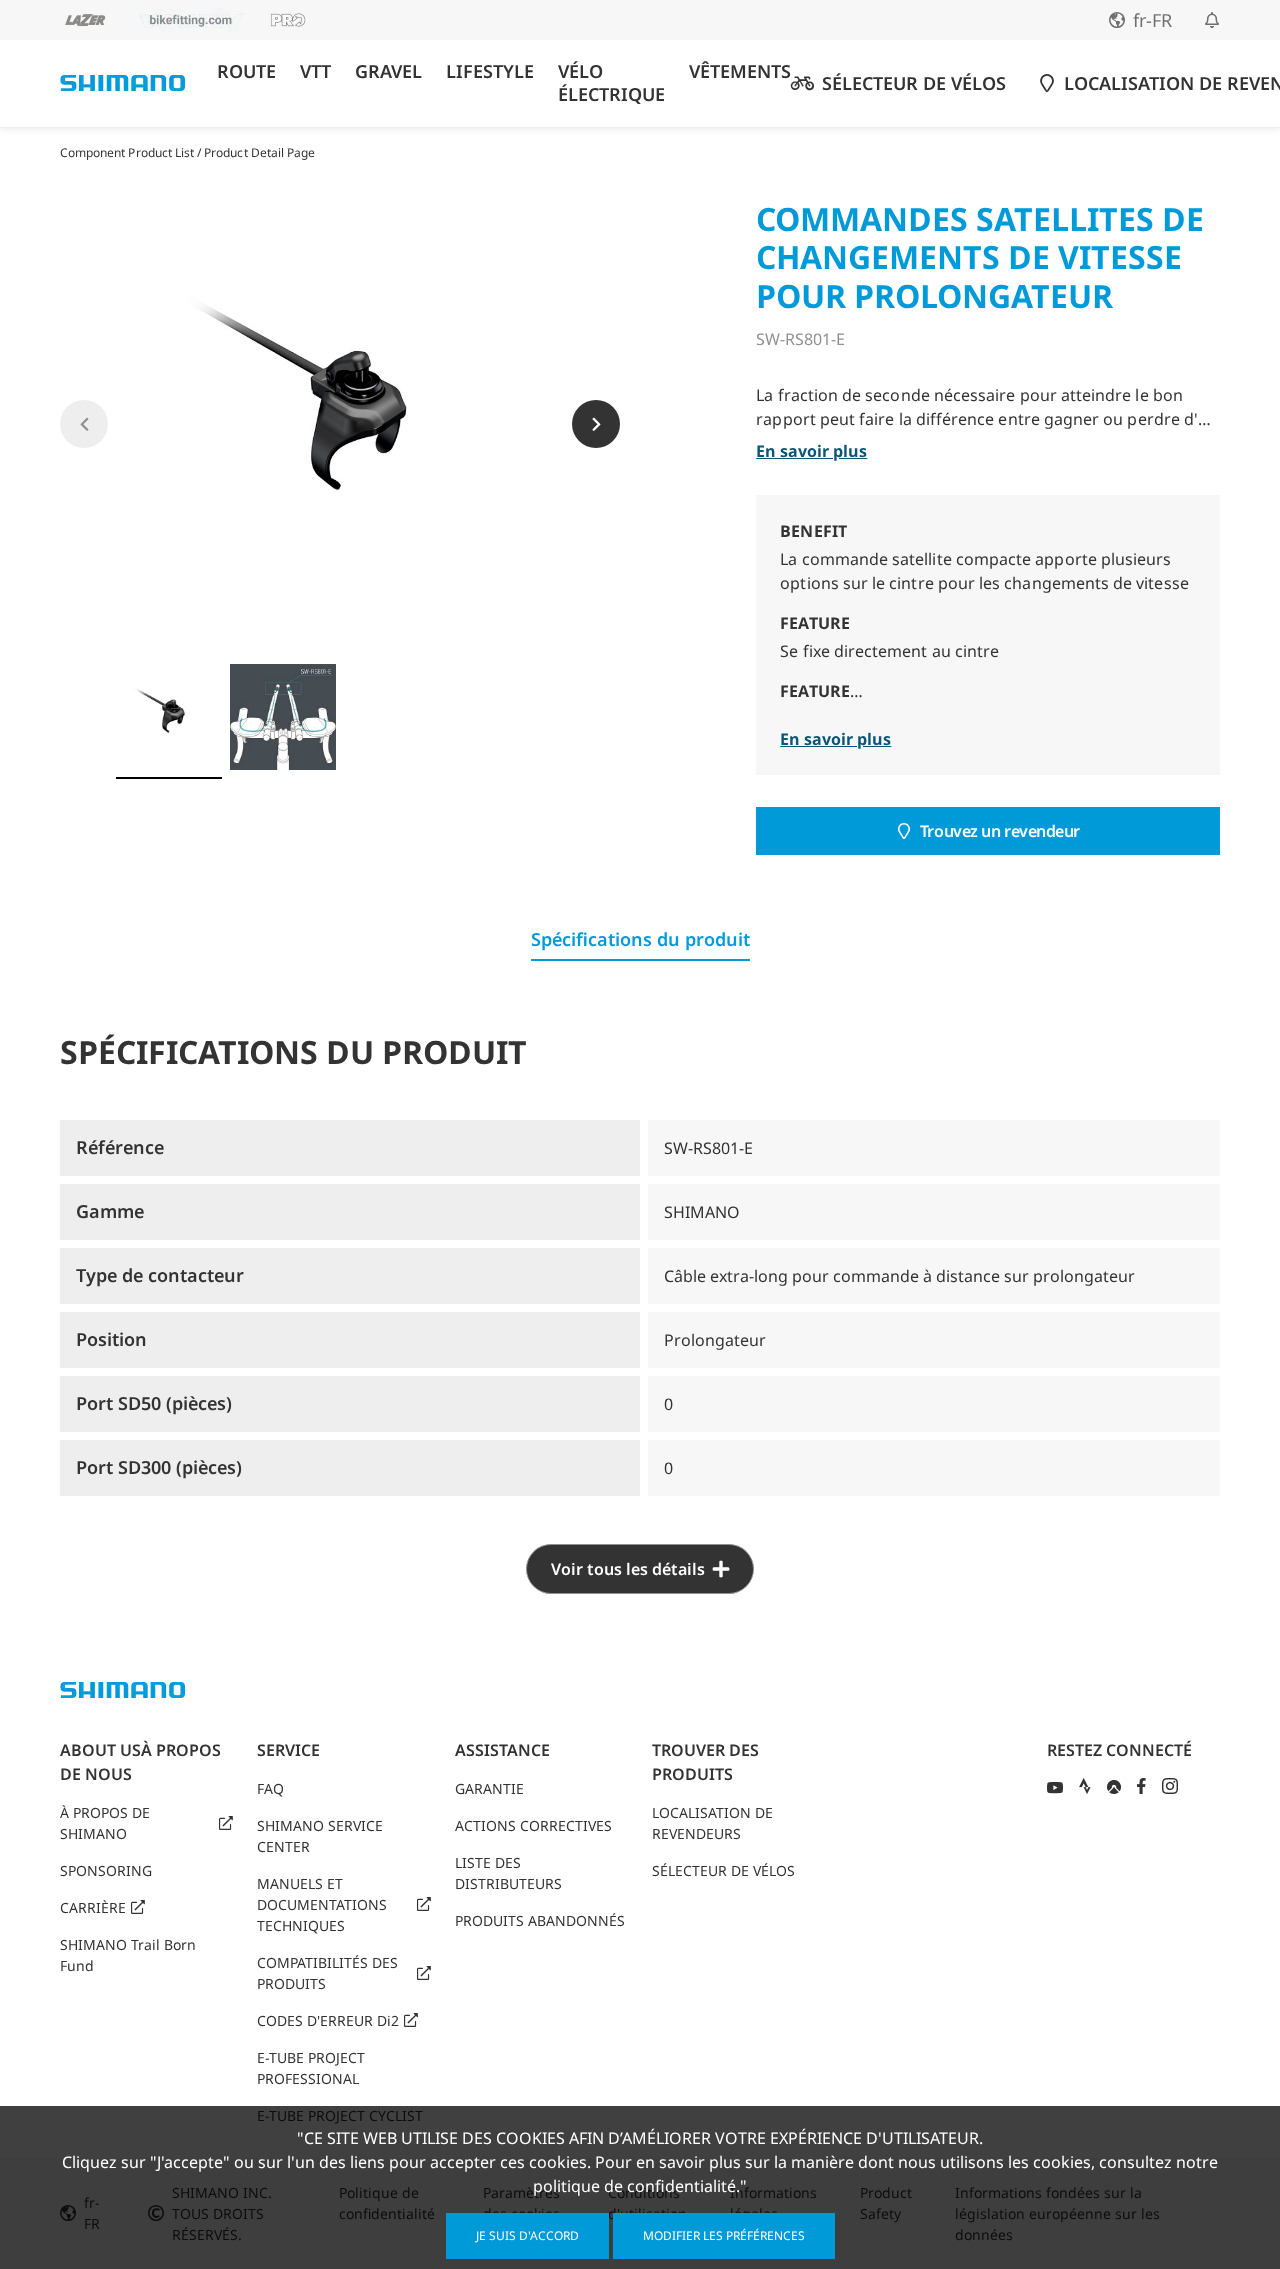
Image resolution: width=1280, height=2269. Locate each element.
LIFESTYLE (490, 71)
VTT (315, 71)
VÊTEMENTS (740, 71)
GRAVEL (388, 71)
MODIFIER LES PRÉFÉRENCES (724, 2235)
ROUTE (246, 71)
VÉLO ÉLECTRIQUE (611, 83)
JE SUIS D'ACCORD (527, 2235)
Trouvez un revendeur (1000, 831)
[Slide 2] (283, 717)
